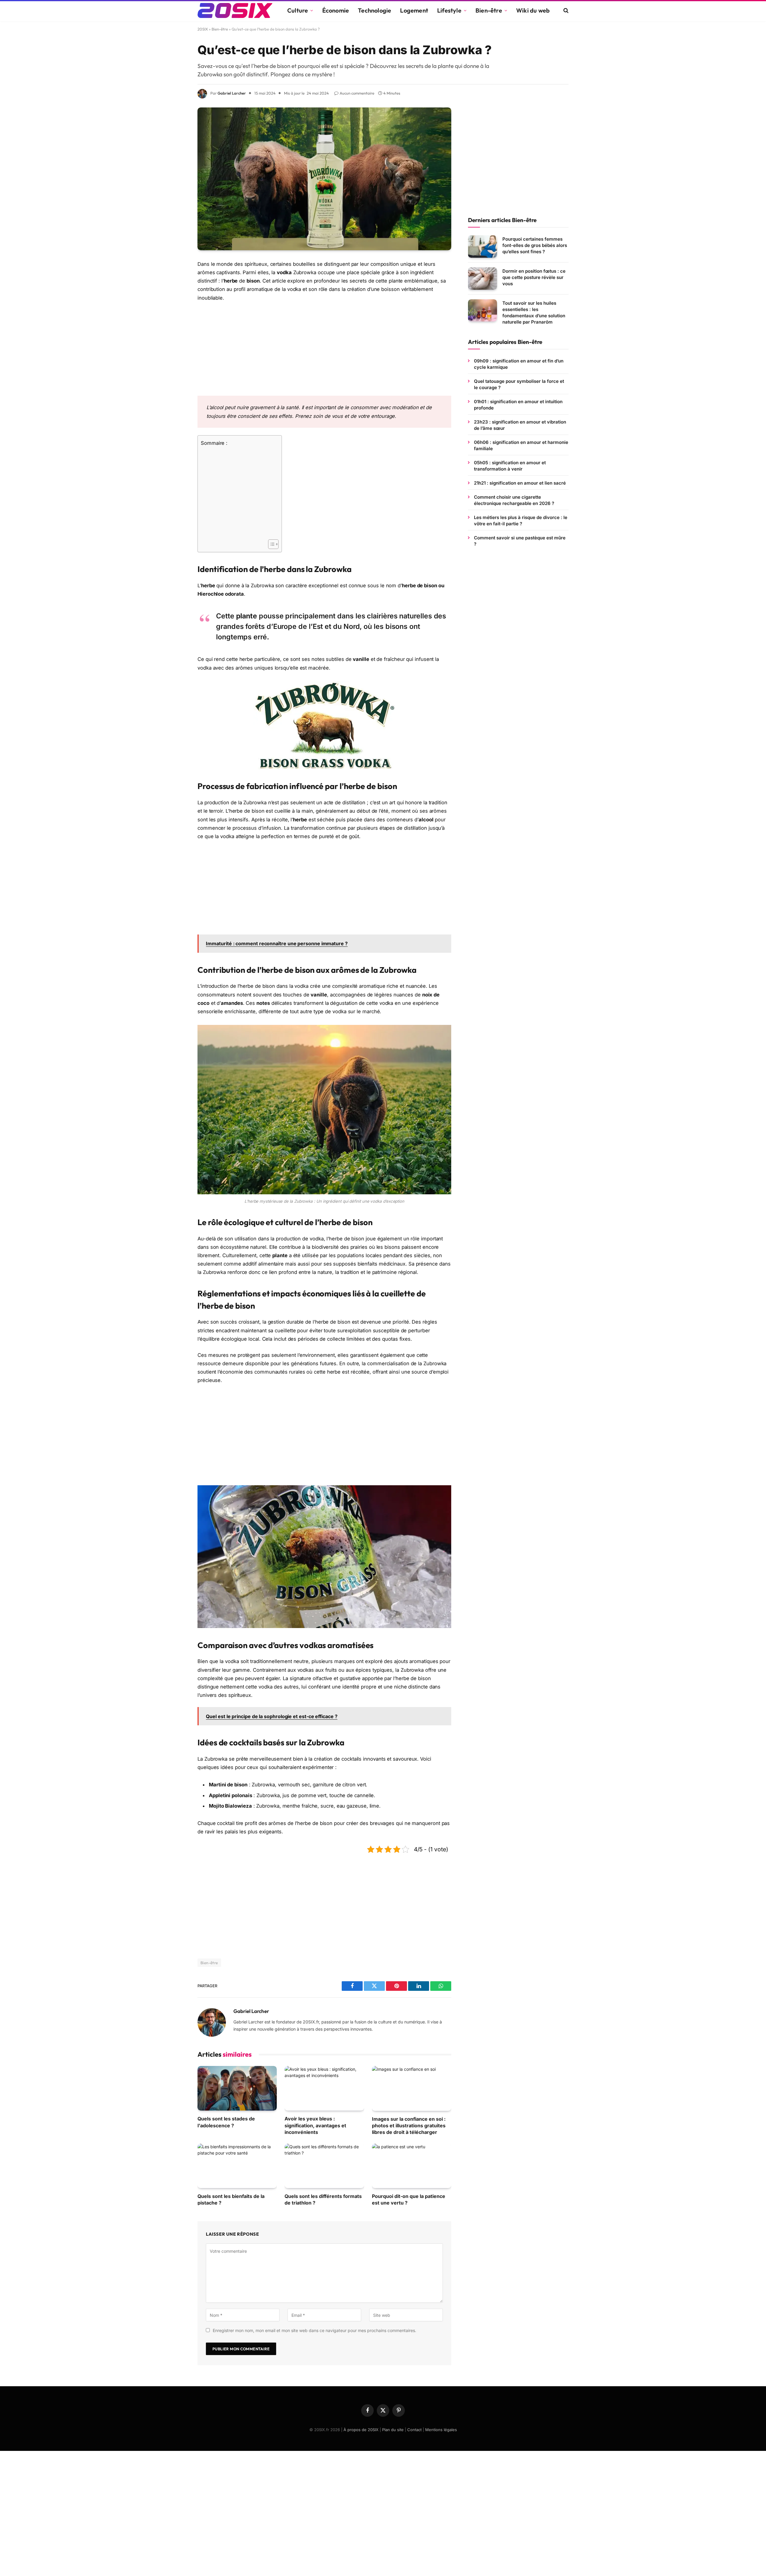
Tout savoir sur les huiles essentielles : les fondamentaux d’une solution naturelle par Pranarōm (534, 312)
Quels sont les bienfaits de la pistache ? (231, 2199)
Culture (298, 10)
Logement (414, 10)
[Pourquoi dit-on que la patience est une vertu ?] (412, 2166)
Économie (336, 10)
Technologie (374, 10)
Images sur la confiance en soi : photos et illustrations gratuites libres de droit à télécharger (409, 2126)
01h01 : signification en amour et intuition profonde (518, 405)
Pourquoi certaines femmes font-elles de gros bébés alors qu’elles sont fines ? (535, 245)
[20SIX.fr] (235, 10)
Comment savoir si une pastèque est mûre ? (520, 541)
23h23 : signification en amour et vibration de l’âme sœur (520, 425)
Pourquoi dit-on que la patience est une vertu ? (409, 2199)
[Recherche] (565, 11)
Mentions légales (441, 2430)
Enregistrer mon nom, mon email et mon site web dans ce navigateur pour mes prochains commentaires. (314, 2330)
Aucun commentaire (357, 93)
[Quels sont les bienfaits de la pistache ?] (237, 2166)
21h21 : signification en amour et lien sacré (520, 483)
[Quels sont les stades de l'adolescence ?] (237, 2088)
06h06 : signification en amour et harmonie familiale (521, 445)
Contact (414, 2430)
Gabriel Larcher (232, 93)
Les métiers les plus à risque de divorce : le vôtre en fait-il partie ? (521, 521)
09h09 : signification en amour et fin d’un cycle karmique (519, 364)
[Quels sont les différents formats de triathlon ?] (324, 2166)
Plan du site (393, 2430)
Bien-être (489, 10)
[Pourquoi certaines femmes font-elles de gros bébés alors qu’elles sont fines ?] (482, 246)
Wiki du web (533, 10)
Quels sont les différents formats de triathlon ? (323, 2199)
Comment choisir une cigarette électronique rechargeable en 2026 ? (514, 500)
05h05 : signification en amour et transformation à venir (510, 466)
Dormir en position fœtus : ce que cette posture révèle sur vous (534, 277)
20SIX (203, 29)
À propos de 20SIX (361, 2430)
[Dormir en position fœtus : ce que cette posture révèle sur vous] (482, 279)
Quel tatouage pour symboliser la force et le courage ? (519, 384)
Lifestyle (449, 10)
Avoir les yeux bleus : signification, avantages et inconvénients (315, 2125)
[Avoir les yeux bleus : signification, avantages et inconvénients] (324, 2088)
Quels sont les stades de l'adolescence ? (226, 2122)
